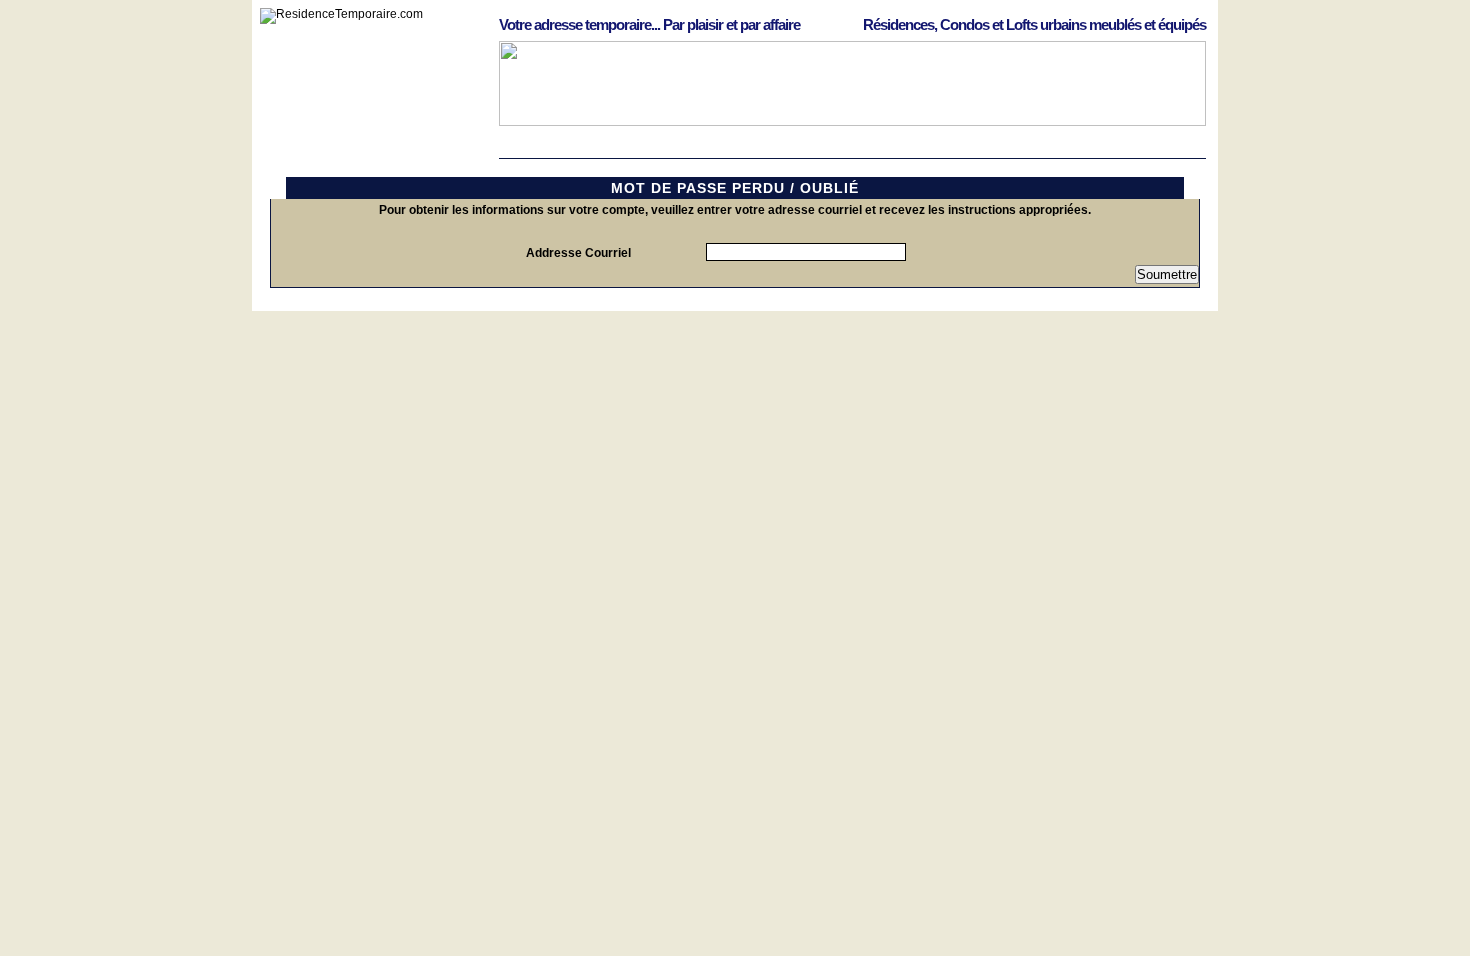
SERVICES (1048, 148)
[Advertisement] (735, 356)
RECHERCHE (644, 148)
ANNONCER (846, 148)
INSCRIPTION (947, 148)
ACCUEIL (543, 148)
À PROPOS (1149, 148)
